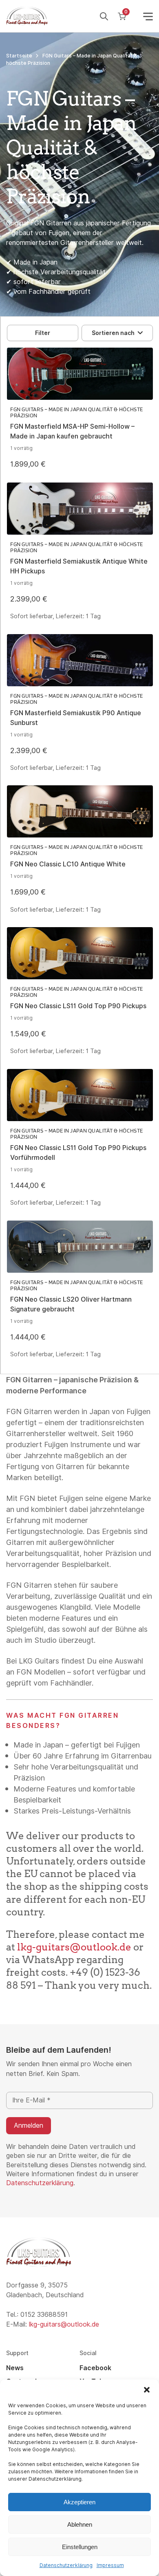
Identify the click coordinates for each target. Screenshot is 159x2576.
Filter (43, 333)
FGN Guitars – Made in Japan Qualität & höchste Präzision (77, 412)
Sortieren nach (113, 333)
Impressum (110, 2565)
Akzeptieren (79, 2502)
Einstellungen (80, 2547)
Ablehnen (80, 2524)
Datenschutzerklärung (66, 2565)
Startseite (19, 56)
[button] (147, 2390)
